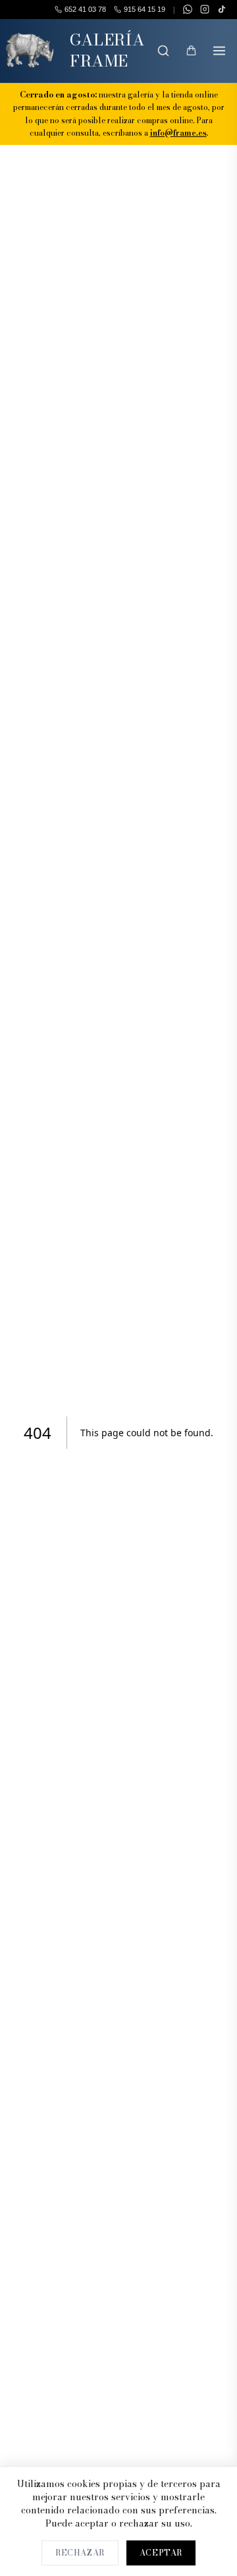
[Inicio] (30, 51)
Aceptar (161, 2553)
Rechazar (80, 2553)
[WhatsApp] (188, 9)
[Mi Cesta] (191, 51)
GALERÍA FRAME (107, 50)
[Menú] (219, 51)
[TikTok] (222, 9)
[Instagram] (205, 9)
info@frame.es (178, 133)
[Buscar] (163, 51)
